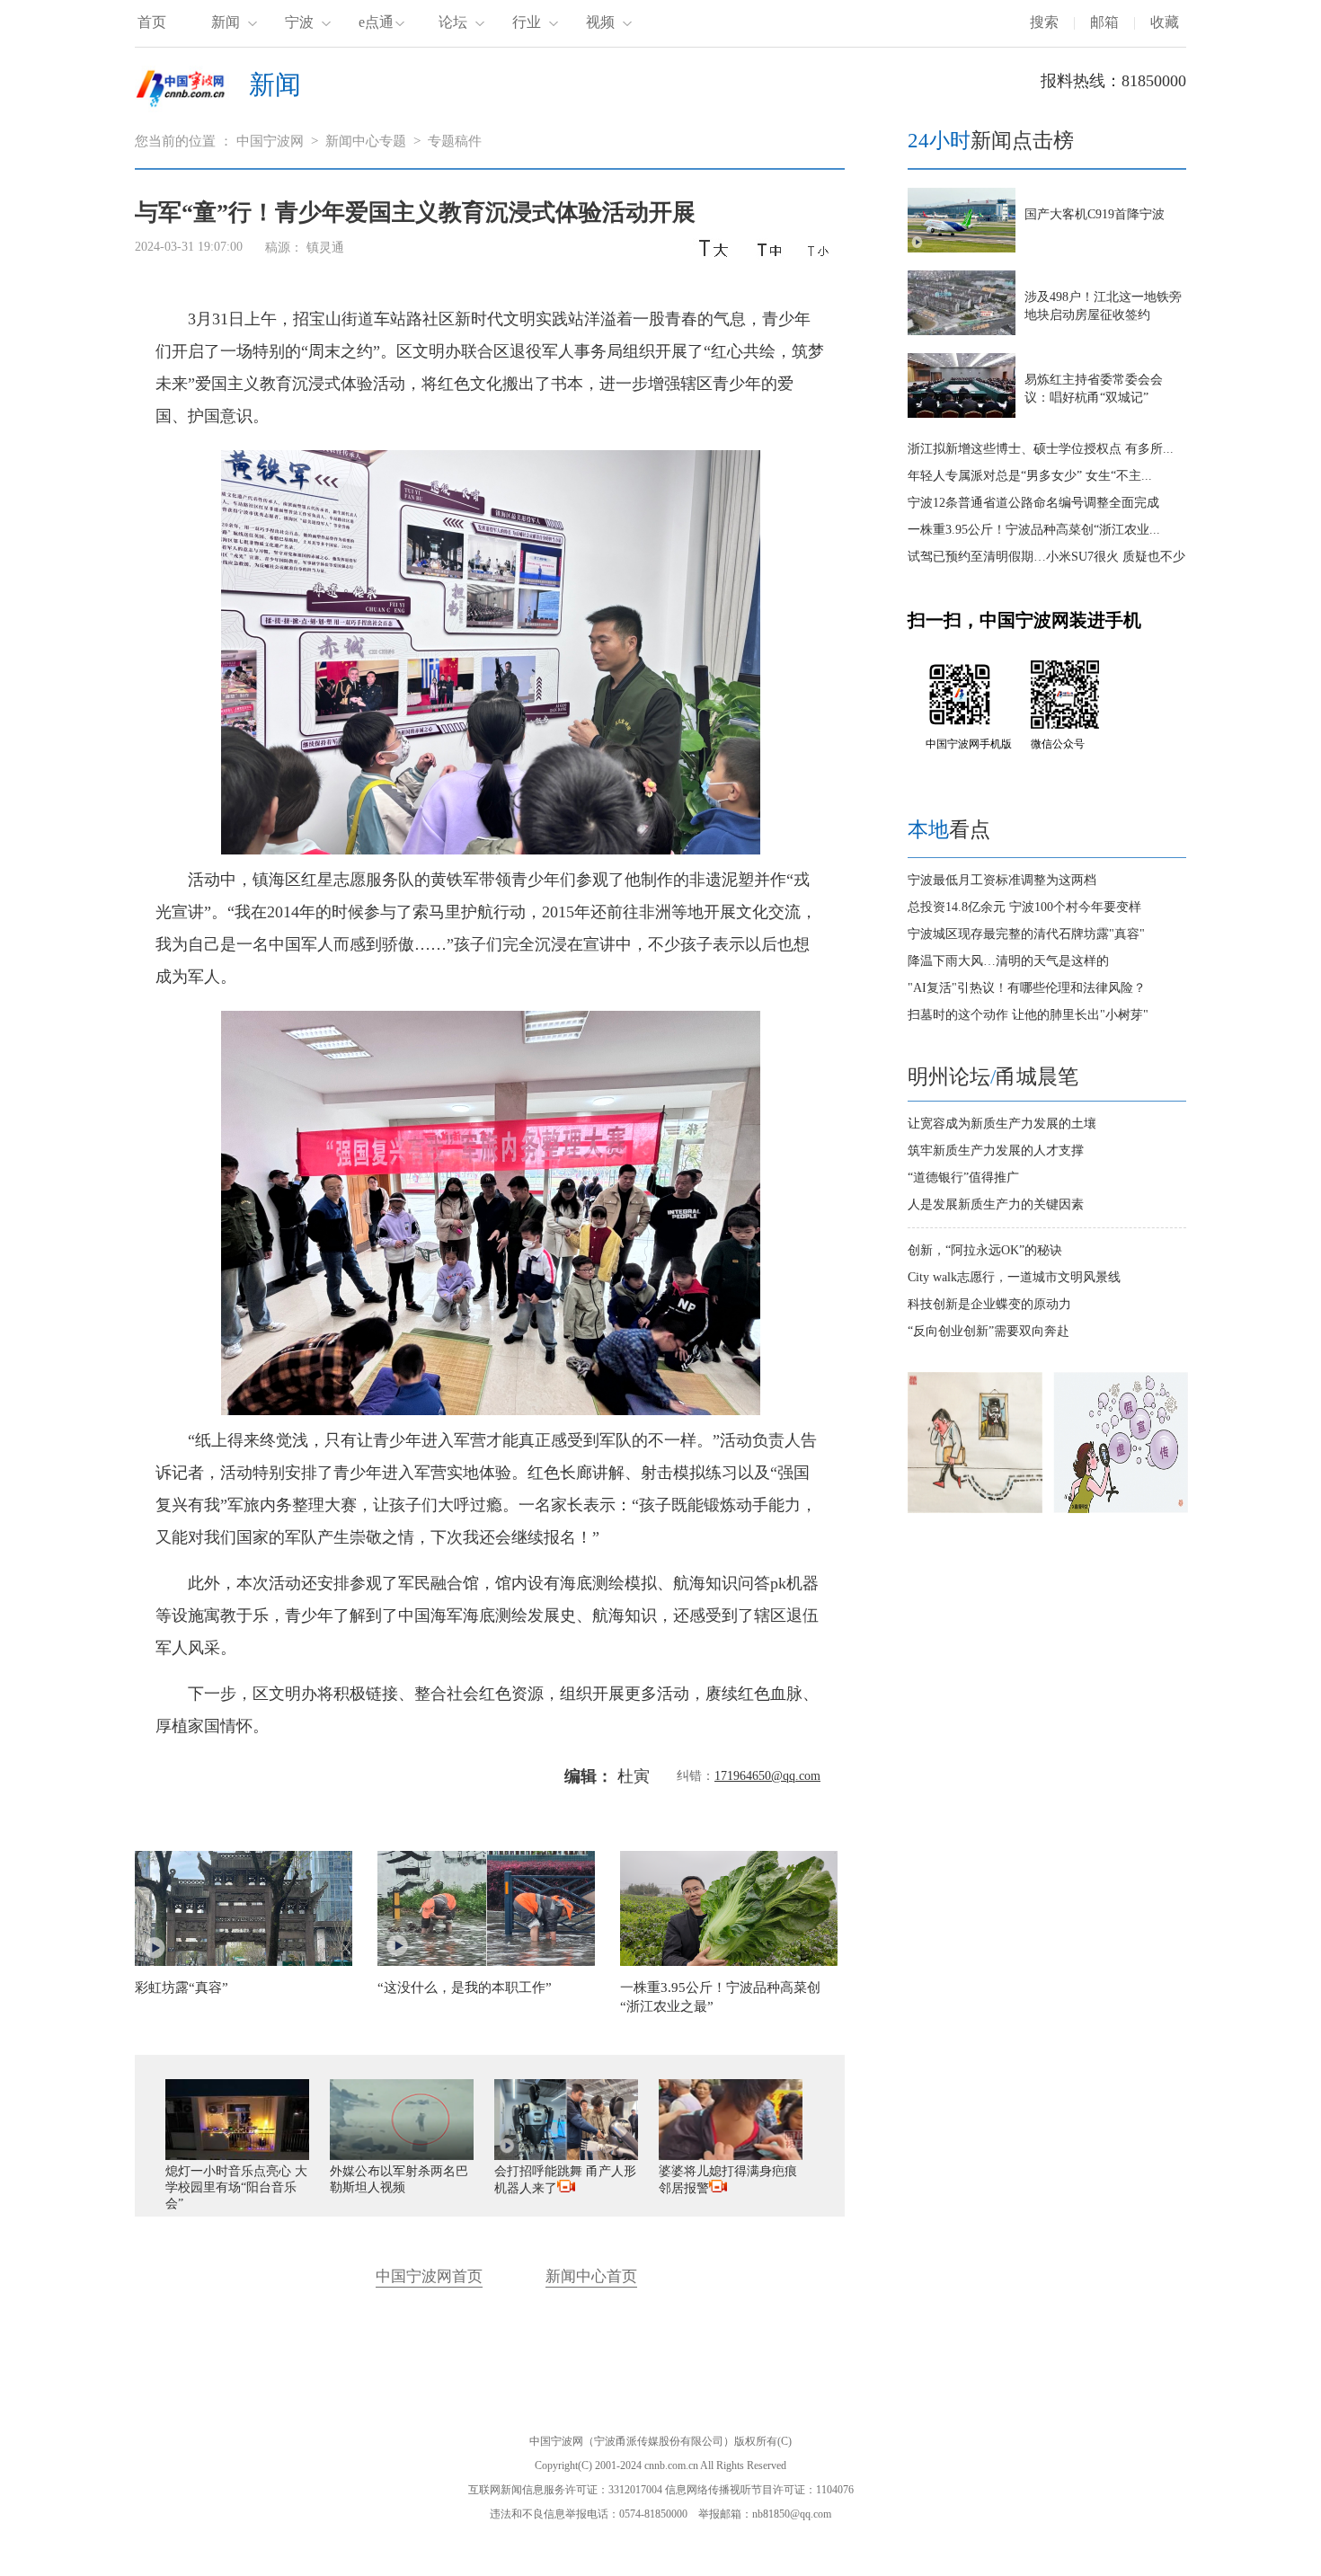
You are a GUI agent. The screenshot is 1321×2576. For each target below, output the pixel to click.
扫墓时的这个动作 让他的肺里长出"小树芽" (1028, 1015)
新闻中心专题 (366, 141)
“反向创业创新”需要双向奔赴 (989, 1331)
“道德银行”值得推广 (963, 1177)
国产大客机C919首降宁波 (1095, 214)
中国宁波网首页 (429, 2276)
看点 (949, 830)
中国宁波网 (270, 141)
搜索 (1044, 22)
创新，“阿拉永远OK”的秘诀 (985, 1250)
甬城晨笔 (1037, 1077)
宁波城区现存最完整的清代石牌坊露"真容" (1026, 934)
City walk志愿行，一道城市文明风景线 (1014, 1277)
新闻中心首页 (591, 2276)
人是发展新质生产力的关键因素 (996, 1204)
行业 (527, 22)
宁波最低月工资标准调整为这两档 (1002, 880)
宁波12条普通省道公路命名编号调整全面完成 (1033, 503)
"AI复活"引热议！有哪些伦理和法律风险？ (1027, 988)
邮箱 (1104, 22)
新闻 (226, 22)
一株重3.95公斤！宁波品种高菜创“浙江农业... (1034, 530)
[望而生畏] (975, 1509)
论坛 (453, 22)
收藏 (1165, 22)
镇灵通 (325, 248)
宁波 (299, 22)
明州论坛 (949, 1077)
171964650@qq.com (767, 1776)
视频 (600, 22)
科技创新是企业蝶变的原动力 (989, 1304)
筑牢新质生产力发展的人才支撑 (996, 1151)
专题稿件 (455, 141)
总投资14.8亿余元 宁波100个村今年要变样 (1024, 907)
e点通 (376, 22)
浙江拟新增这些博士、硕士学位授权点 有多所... (1041, 449)
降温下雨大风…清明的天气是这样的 (1008, 961)
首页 (152, 22)
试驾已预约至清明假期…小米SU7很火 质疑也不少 (1046, 557)
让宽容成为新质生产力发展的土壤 (1002, 1124)
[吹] (1121, 1509)
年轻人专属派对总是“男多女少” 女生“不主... (1030, 476)
